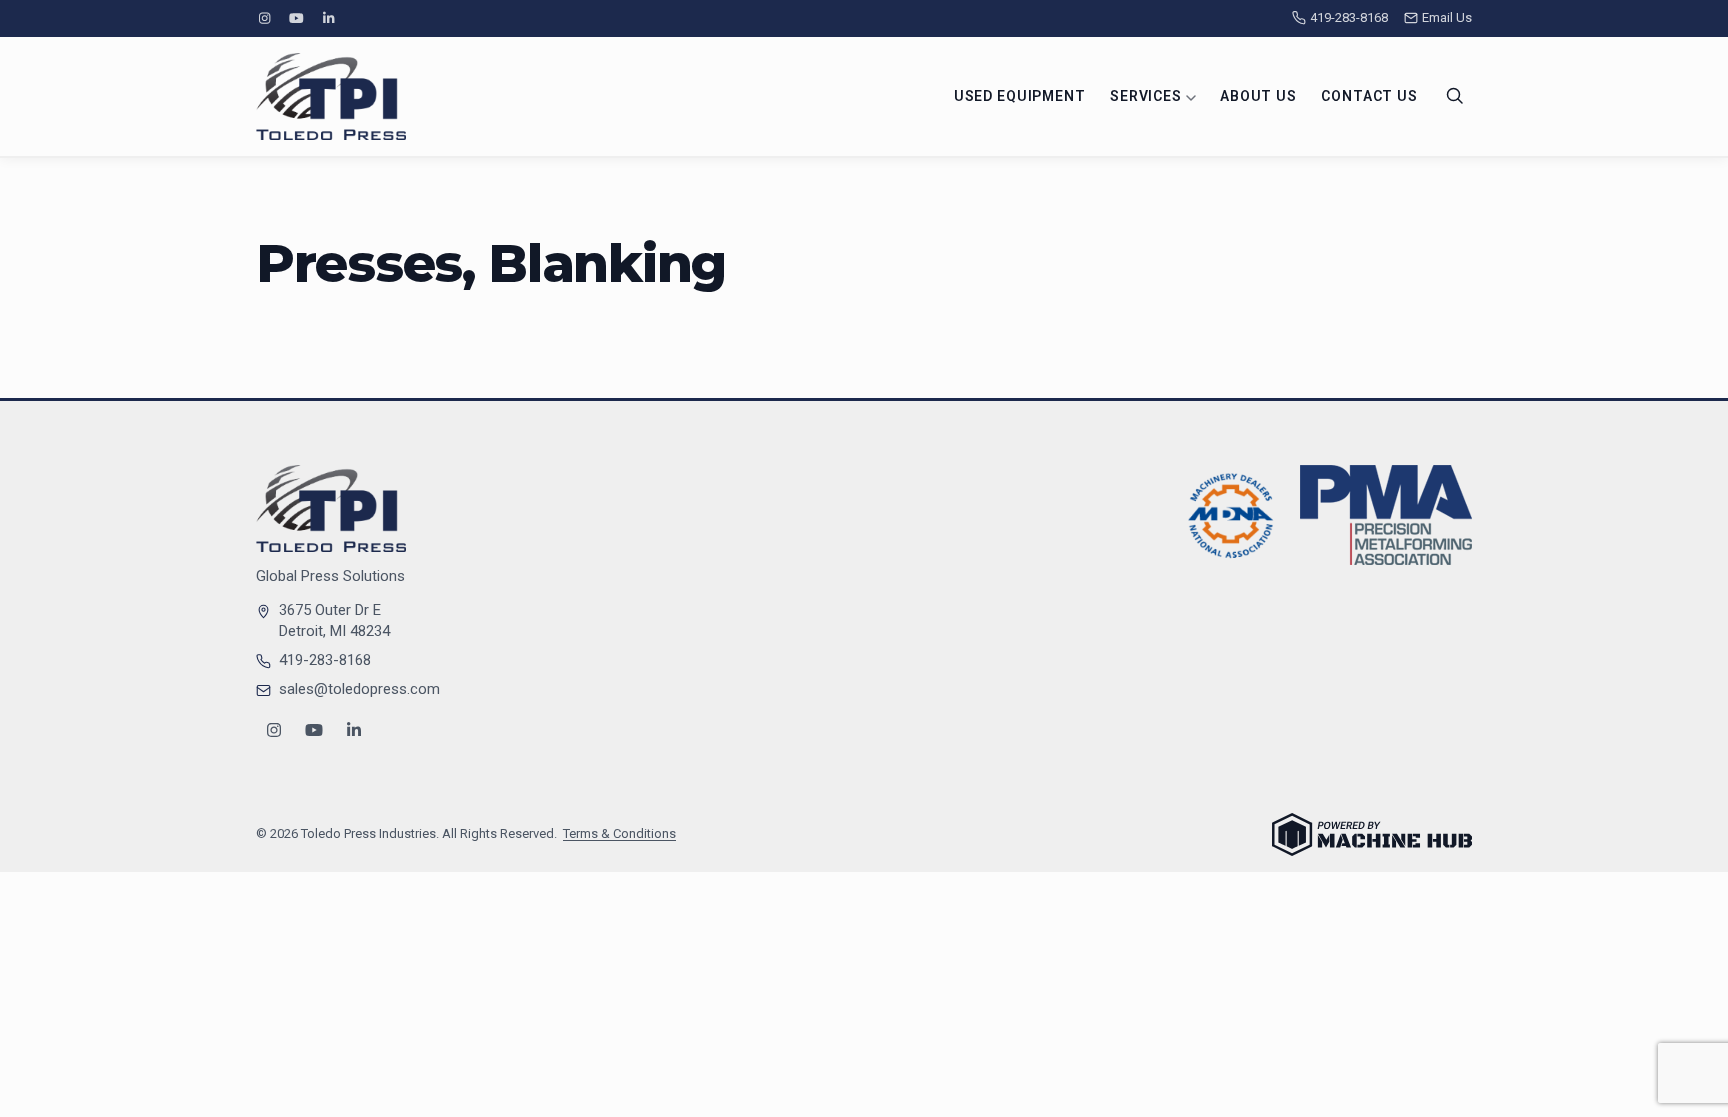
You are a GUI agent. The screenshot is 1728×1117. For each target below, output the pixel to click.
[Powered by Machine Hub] (1372, 834)
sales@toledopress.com (359, 689)
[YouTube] (296, 18)
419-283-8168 (1349, 17)
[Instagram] (264, 18)
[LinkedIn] (329, 18)
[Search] (1455, 96)
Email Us (1447, 17)
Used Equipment (1020, 96)
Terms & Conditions (619, 833)
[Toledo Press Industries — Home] (331, 96)
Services (1148, 96)
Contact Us (1369, 96)
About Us (1258, 96)
